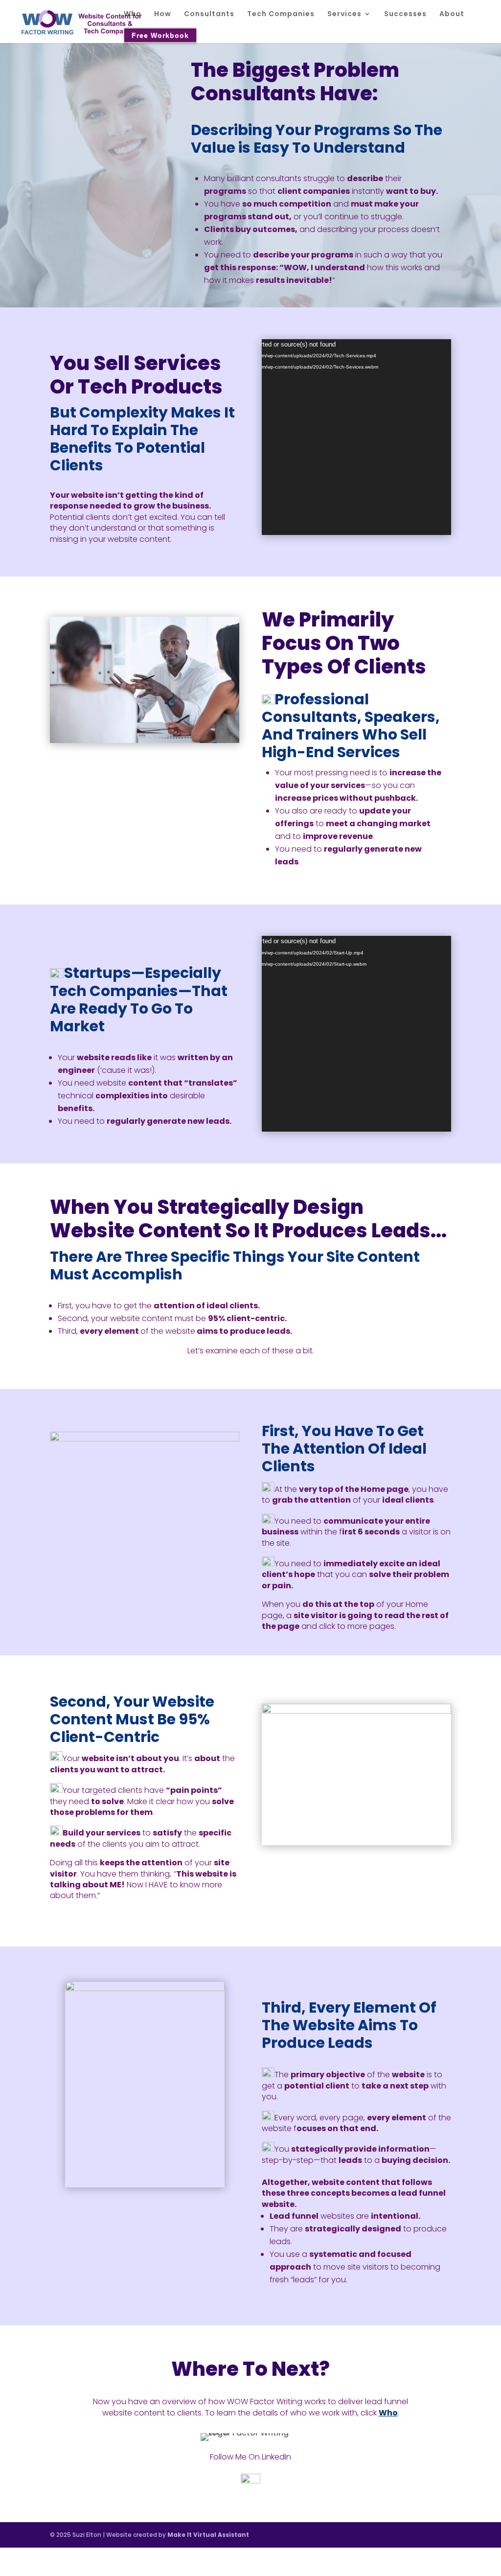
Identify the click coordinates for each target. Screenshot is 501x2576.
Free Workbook (160, 35)
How (163, 14)
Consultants (209, 14)
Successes (405, 14)
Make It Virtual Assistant (208, 2535)
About (452, 14)
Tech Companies (281, 14)
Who (133, 14)
